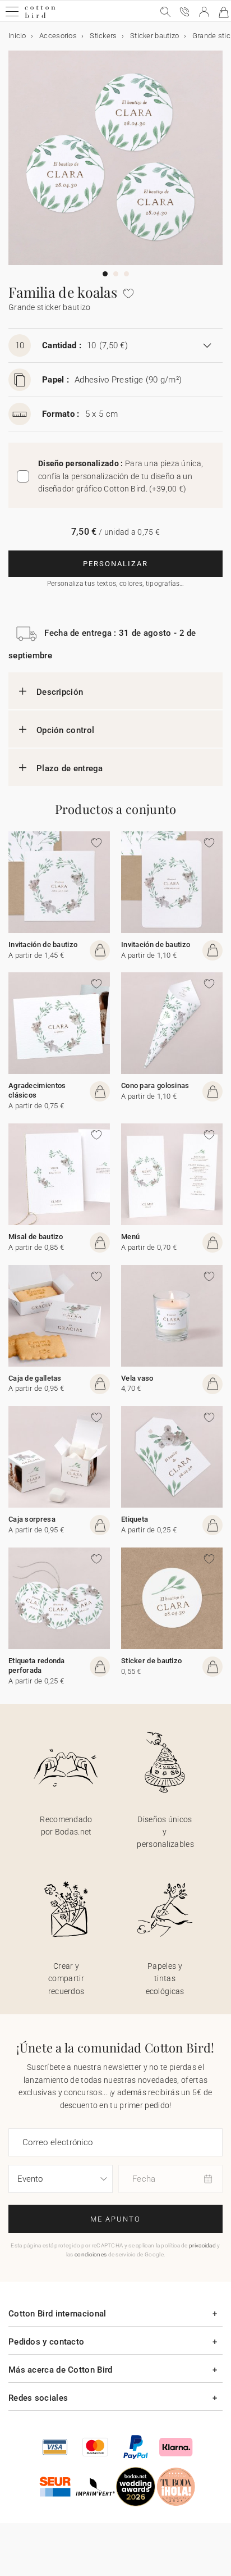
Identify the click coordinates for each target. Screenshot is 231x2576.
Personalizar (115, 564)
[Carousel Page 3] (126, 274)
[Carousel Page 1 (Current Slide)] (105, 274)
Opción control (65, 730)
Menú (130, 1237)
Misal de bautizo (36, 1237)
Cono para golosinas (155, 1086)
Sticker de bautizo (151, 1661)
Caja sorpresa (32, 1519)
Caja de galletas (35, 1378)
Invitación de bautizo (43, 945)
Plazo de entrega (70, 768)
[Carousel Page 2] (116, 274)
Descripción (60, 692)
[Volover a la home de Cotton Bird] (40, 17)
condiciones (91, 2254)
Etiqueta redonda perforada (37, 1665)
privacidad (202, 2245)
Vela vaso (137, 1378)
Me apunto (115, 2219)
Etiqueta (135, 1519)
